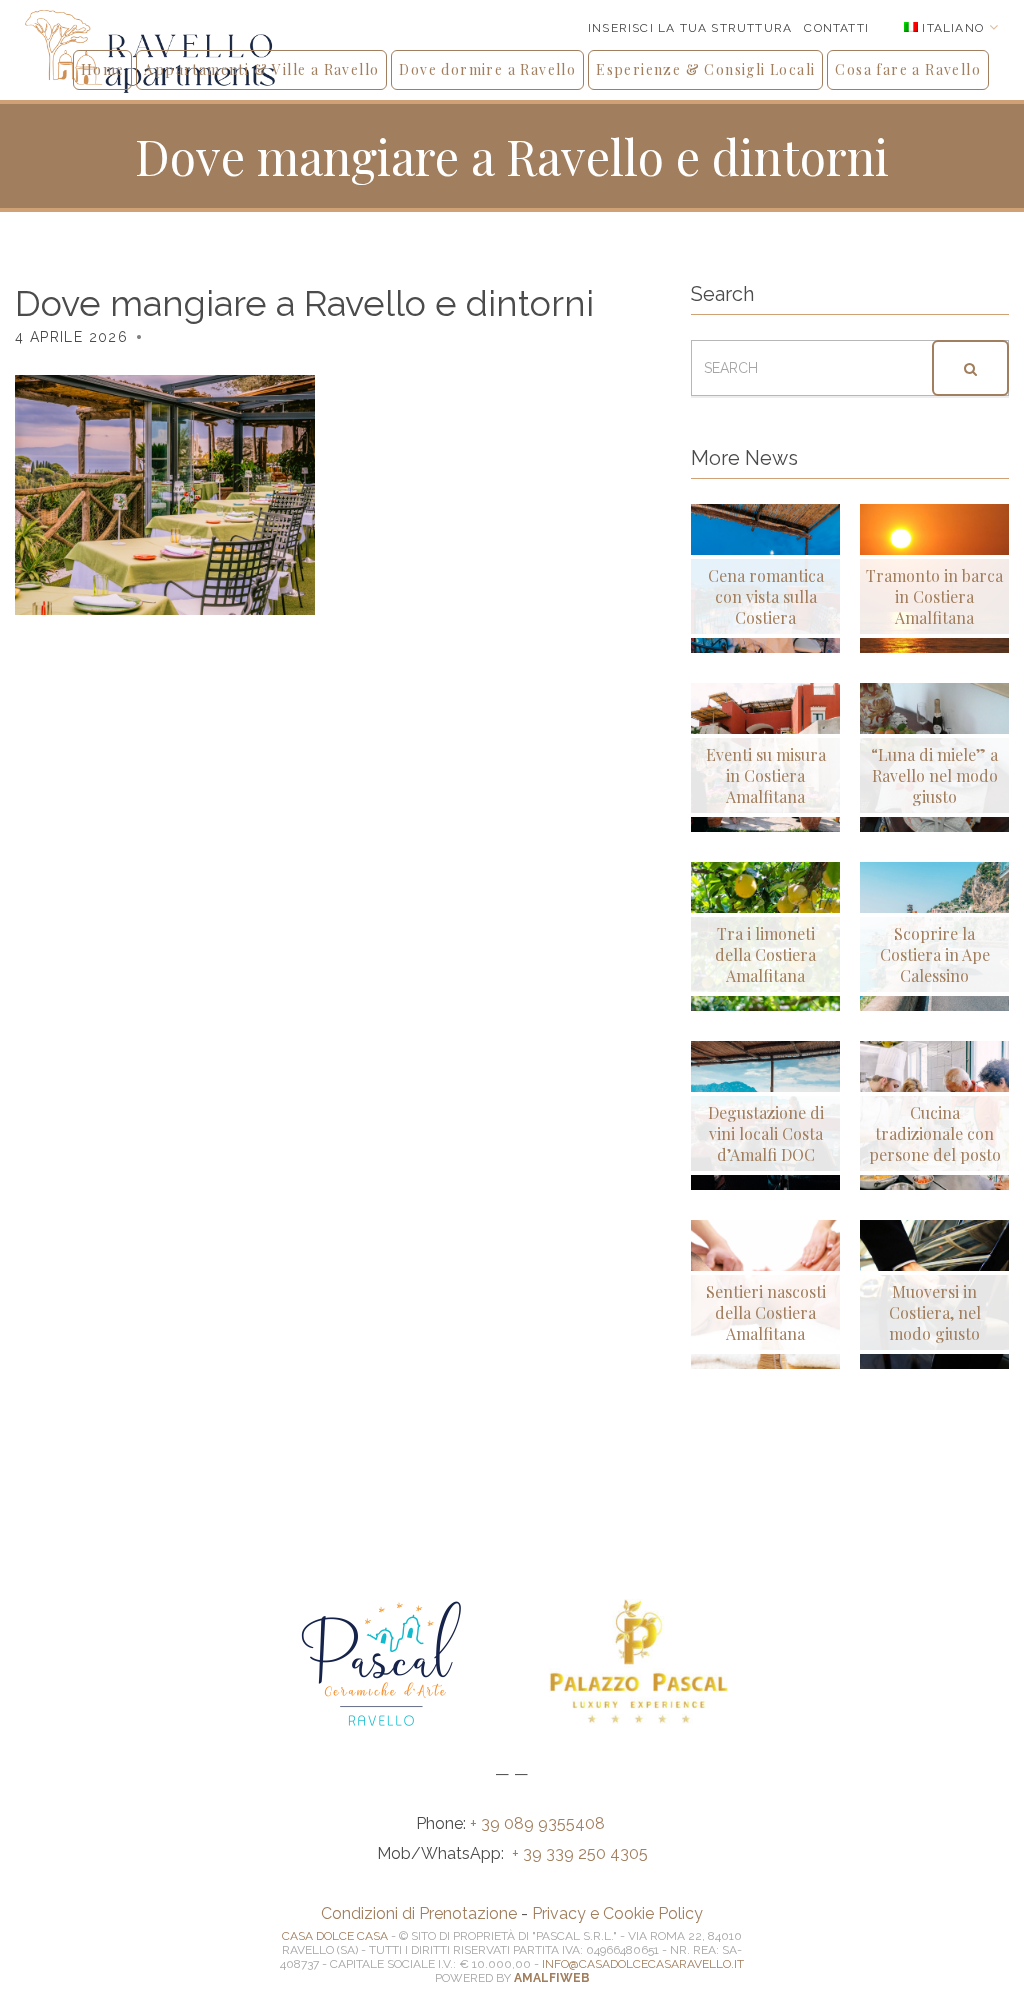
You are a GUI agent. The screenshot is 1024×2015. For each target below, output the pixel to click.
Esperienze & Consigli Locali (705, 69)
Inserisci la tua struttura (690, 28)
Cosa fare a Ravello (908, 69)
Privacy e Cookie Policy (617, 1913)
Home (103, 69)
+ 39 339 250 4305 (580, 1853)
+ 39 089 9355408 (539, 1823)
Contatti (836, 28)
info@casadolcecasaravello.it (643, 1964)
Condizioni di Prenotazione (419, 1913)
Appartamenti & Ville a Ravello (261, 69)
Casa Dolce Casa (335, 1936)
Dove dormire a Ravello (487, 69)
